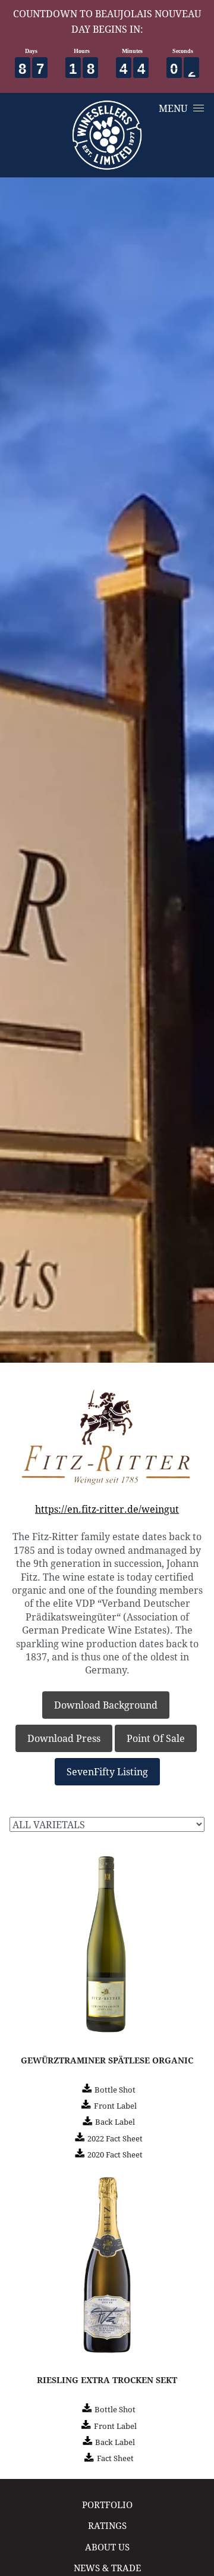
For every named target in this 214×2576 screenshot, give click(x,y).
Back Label (115, 2122)
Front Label (115, 2106)
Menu (173, 108)
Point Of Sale (156, 1738)
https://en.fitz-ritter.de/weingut (107, 1509)
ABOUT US (107, 2547)
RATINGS (107, 2526)
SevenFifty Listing (107, 1771)
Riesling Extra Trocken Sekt (107, 2380)
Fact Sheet (115, 2458)
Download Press (64, 1738)
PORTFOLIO (107, 2505)
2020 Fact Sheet (115, 2155)
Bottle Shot (115, 2090)
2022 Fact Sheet (115, 2138)
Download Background (106, 1705)
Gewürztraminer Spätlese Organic (107, 2060)
